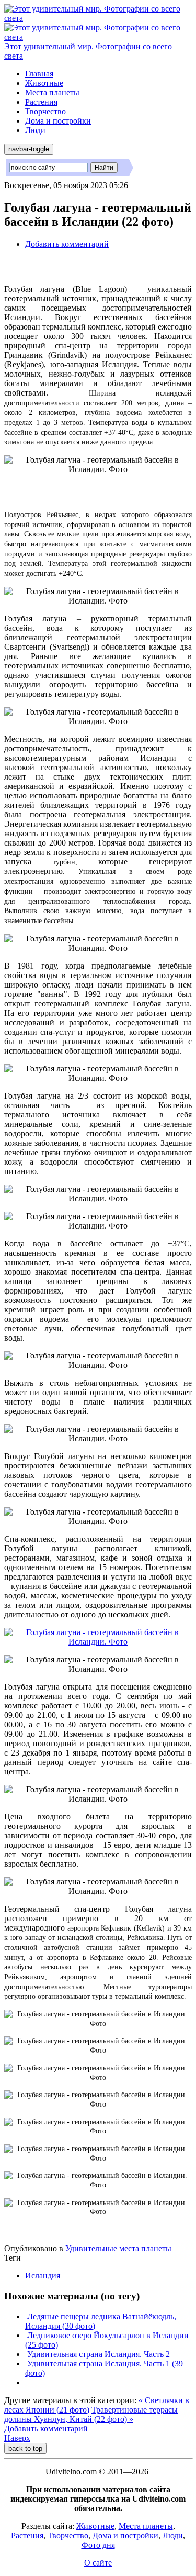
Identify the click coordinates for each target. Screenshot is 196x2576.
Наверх (17, 2438)
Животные (44, 83)
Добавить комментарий (67, 244)
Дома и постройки (58, 121)
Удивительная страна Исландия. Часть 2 (99, 2354)
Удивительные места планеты (118, 2248)
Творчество (45, 111)
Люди (35, 130)
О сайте (98, 2563)
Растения (41, 102)
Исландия (43, 2276)
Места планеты (52, 92)
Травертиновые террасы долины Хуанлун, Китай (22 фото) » (91, 2414)
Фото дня (98, 2545)
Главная (39, 74)
